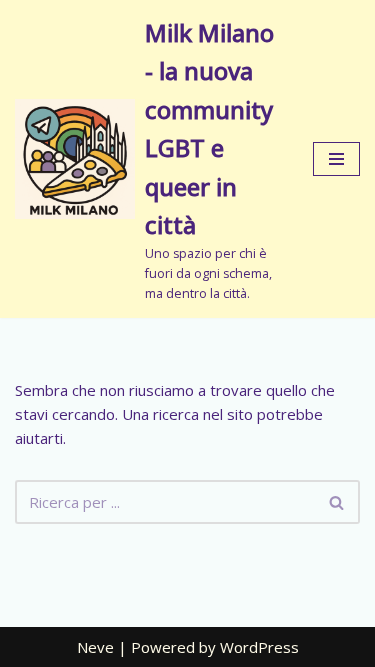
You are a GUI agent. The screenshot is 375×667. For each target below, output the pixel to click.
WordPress (259, 647)
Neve (95, 647)
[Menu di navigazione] (336, 159)
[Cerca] (337, 502)
